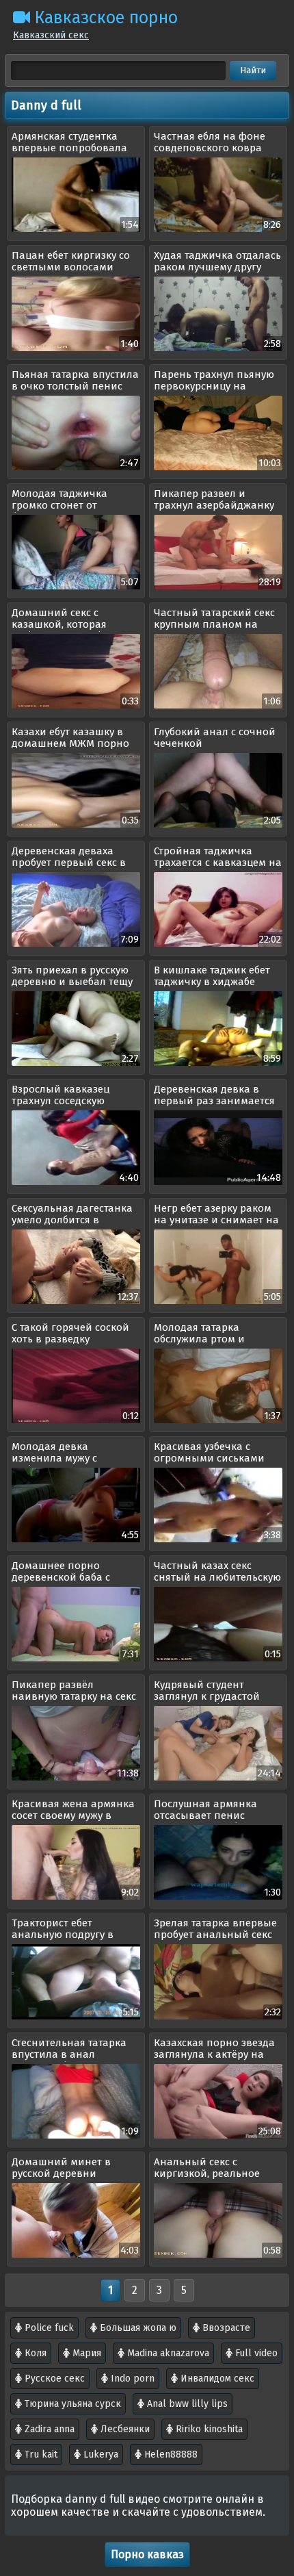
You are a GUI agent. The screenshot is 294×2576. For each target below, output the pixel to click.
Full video (255, 2353)
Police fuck (48, 2328)
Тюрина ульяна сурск (71, 2404)
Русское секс (53, 2379)
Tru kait (40, 2454)
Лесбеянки (124, 2429)
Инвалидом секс (216, 2379)
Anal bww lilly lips (186, 2404)
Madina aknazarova (167, 2353)
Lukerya (99, 2454)
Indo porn (131, 2379)
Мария (85, 2353)
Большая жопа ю (137, 2328)
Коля (34, 2353)
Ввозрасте (225, 2328)
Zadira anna (48, 2429)
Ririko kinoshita (208, 2429)
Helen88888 (170, 2454)
